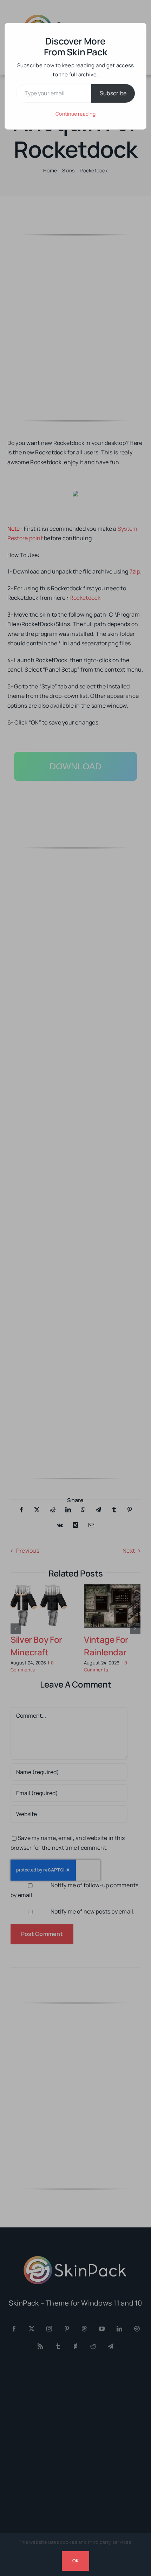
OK (75, 2561)
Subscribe (113, 93)
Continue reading (75, 114)
